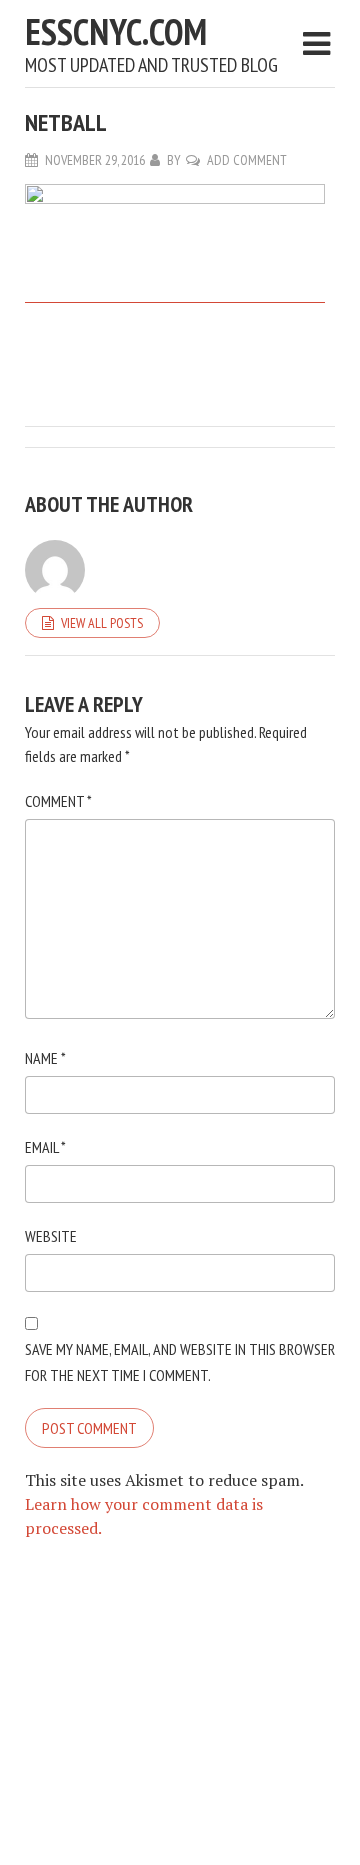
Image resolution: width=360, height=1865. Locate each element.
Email (45, 1147)
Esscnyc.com (116, 31)
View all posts (102, 623)
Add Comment (247, 160)
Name (45, 1058)
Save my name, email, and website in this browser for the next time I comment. (180, 1362)
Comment (58, 801)
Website (51, 1236)
